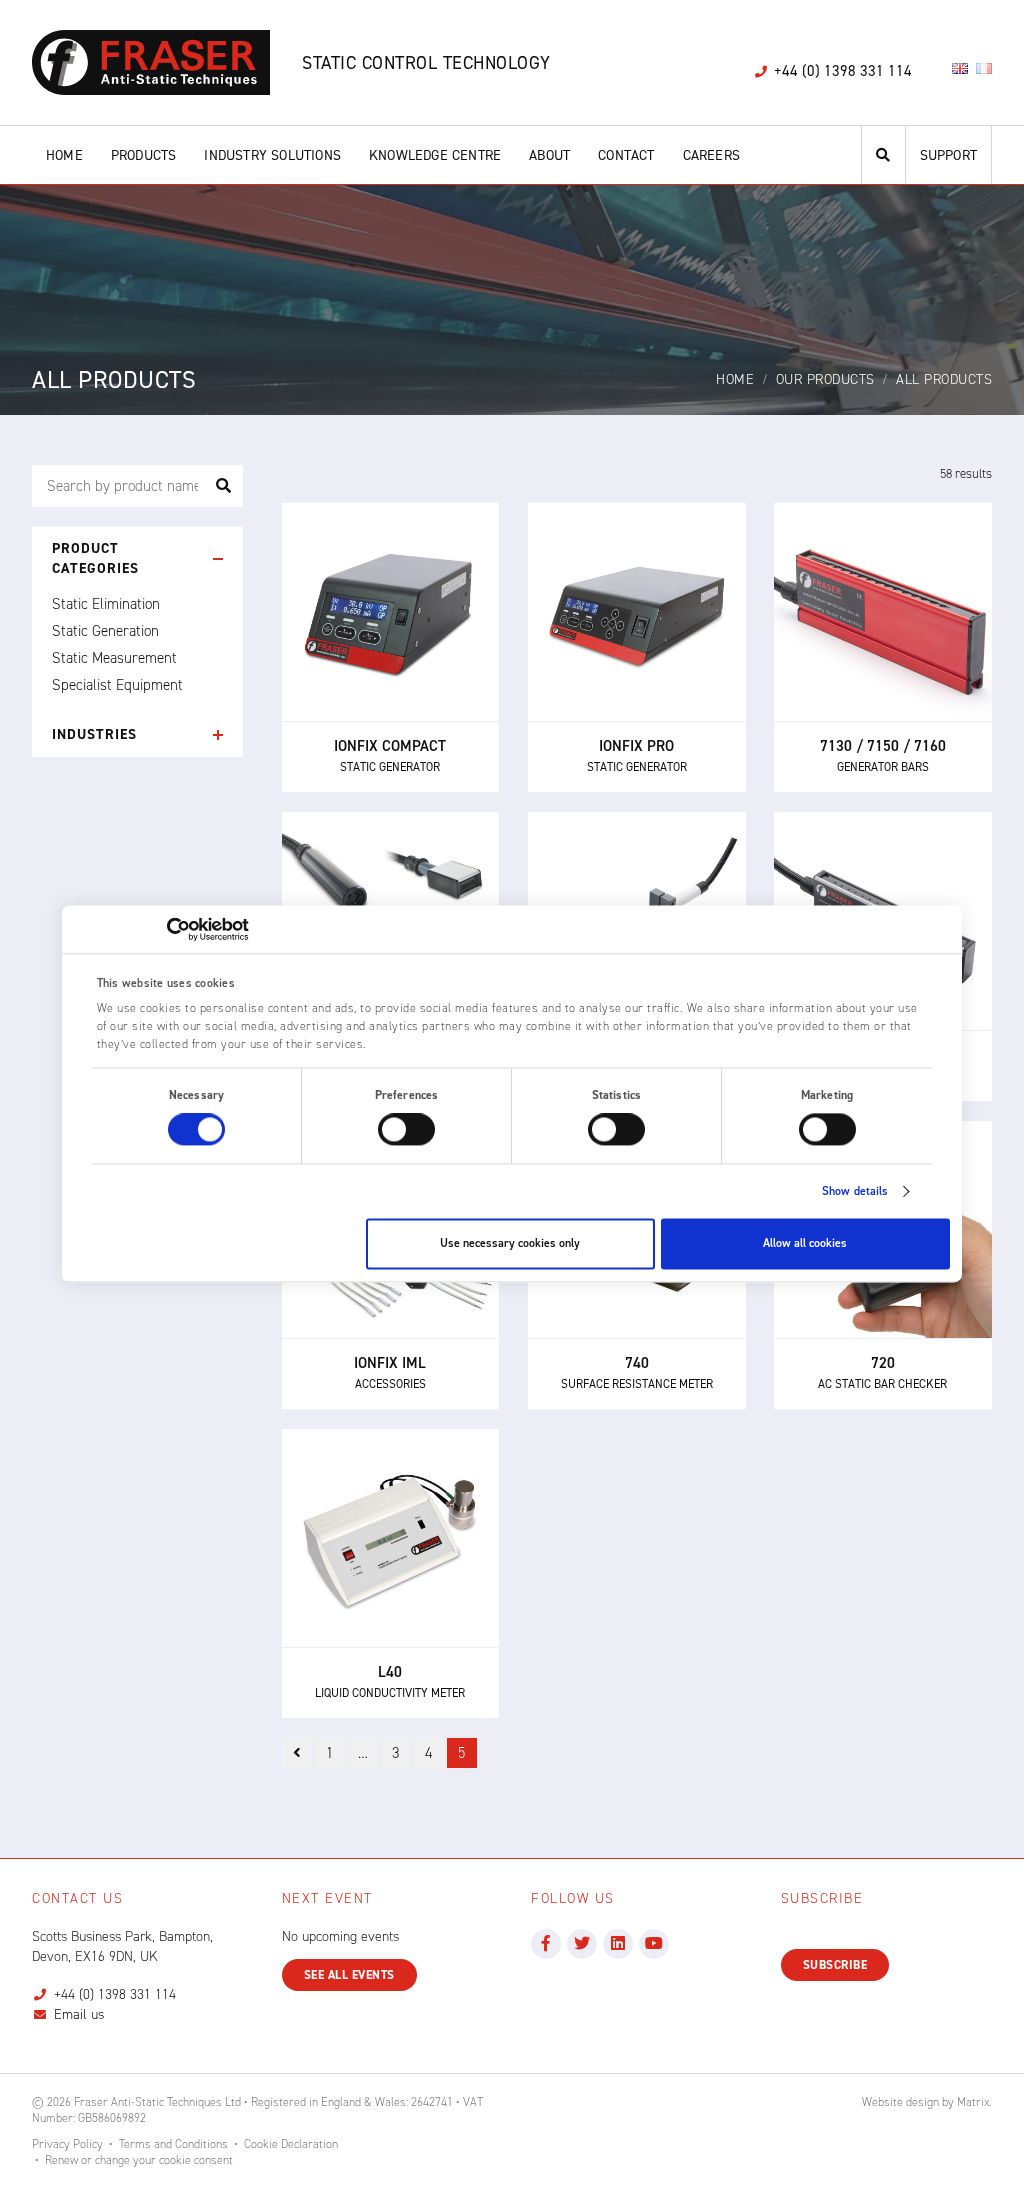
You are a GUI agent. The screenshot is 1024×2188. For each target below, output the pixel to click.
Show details (855, 1192)
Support (948, 155)
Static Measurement (114, 658)
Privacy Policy (67, 2144)
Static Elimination (106, 604)
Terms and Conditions (173, 2144)
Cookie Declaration (291, 2144)
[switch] (406, 1130)
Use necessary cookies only (510, 1244)
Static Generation (105, 631)
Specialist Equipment (117, 685)
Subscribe (835, 1965)
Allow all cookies (805, 1244)
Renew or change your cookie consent (139, 2160)
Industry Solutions (272, 155)
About (549, 155)
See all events (349, 1975)
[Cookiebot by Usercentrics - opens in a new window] (161, 929)
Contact (626, 155)
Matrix (973, 2102)
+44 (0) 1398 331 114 (115, 1994)
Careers (711, 155)
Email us (79, 2014)
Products (144, 155)
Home (64, 155)
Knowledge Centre (435, 155)
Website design (900, 2102)
